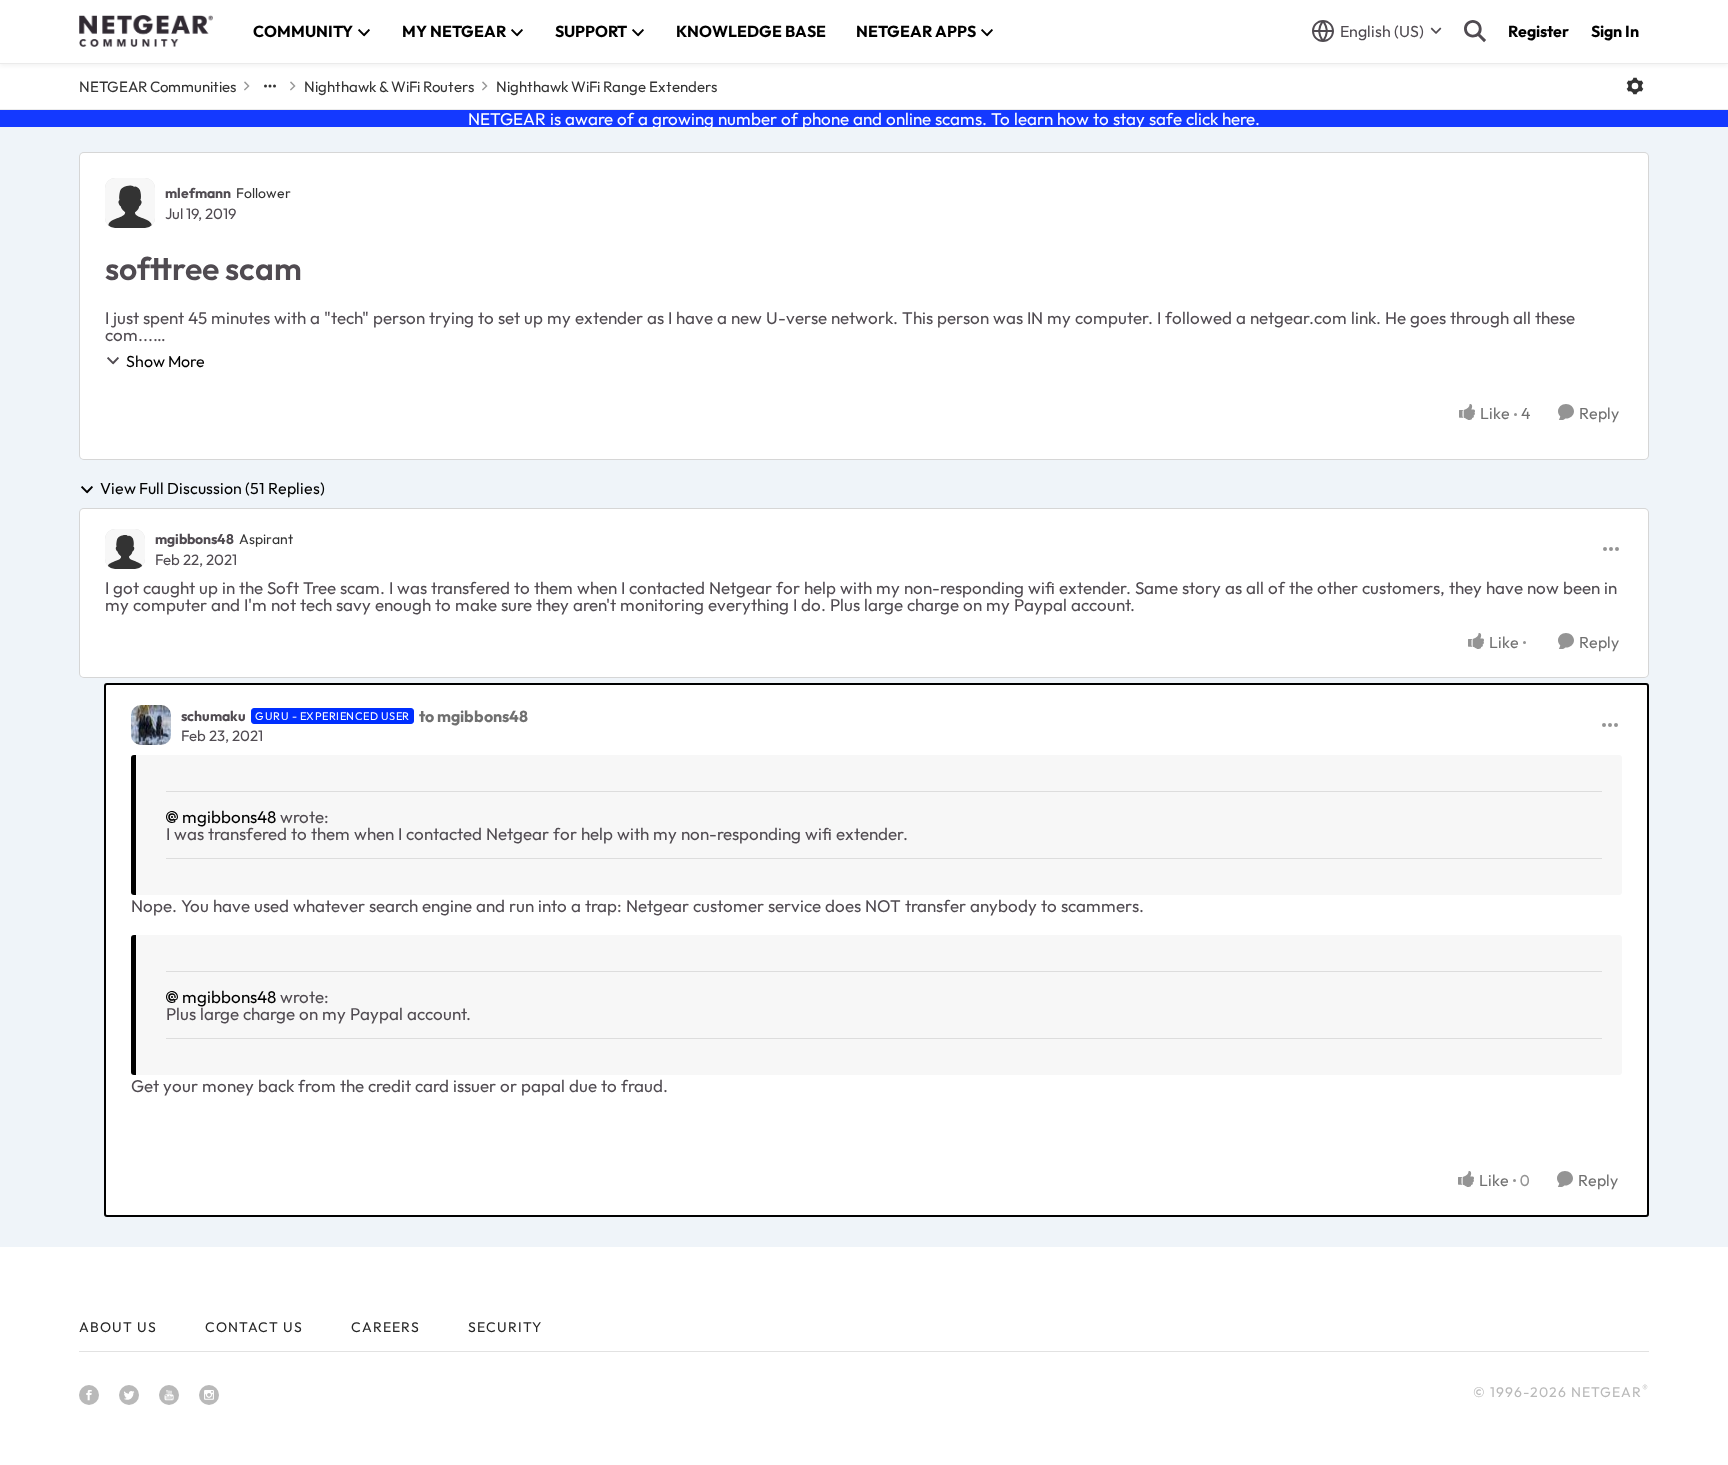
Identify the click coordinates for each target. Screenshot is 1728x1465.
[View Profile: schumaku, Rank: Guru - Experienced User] (151, 725)
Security (505, 1327)
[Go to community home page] (146, 31)
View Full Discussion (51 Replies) (212, 489)
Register (1538, 31)
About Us (118, 1327)
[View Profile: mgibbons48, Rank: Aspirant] (125, 549)
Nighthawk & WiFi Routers (389, 86)
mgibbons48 (194, 539)
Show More (165, 361)
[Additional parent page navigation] (270, 86)
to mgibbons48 (473, 716)
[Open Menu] (1635, 86)
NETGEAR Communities (157, 86)
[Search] (1475, 31)
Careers (385, 1327)
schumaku (213, 716)
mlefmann (198, 193)
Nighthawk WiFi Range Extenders (606, 86)
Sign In (1615, 31)
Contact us (254, 1327)
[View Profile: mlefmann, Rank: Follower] (130, 203)
